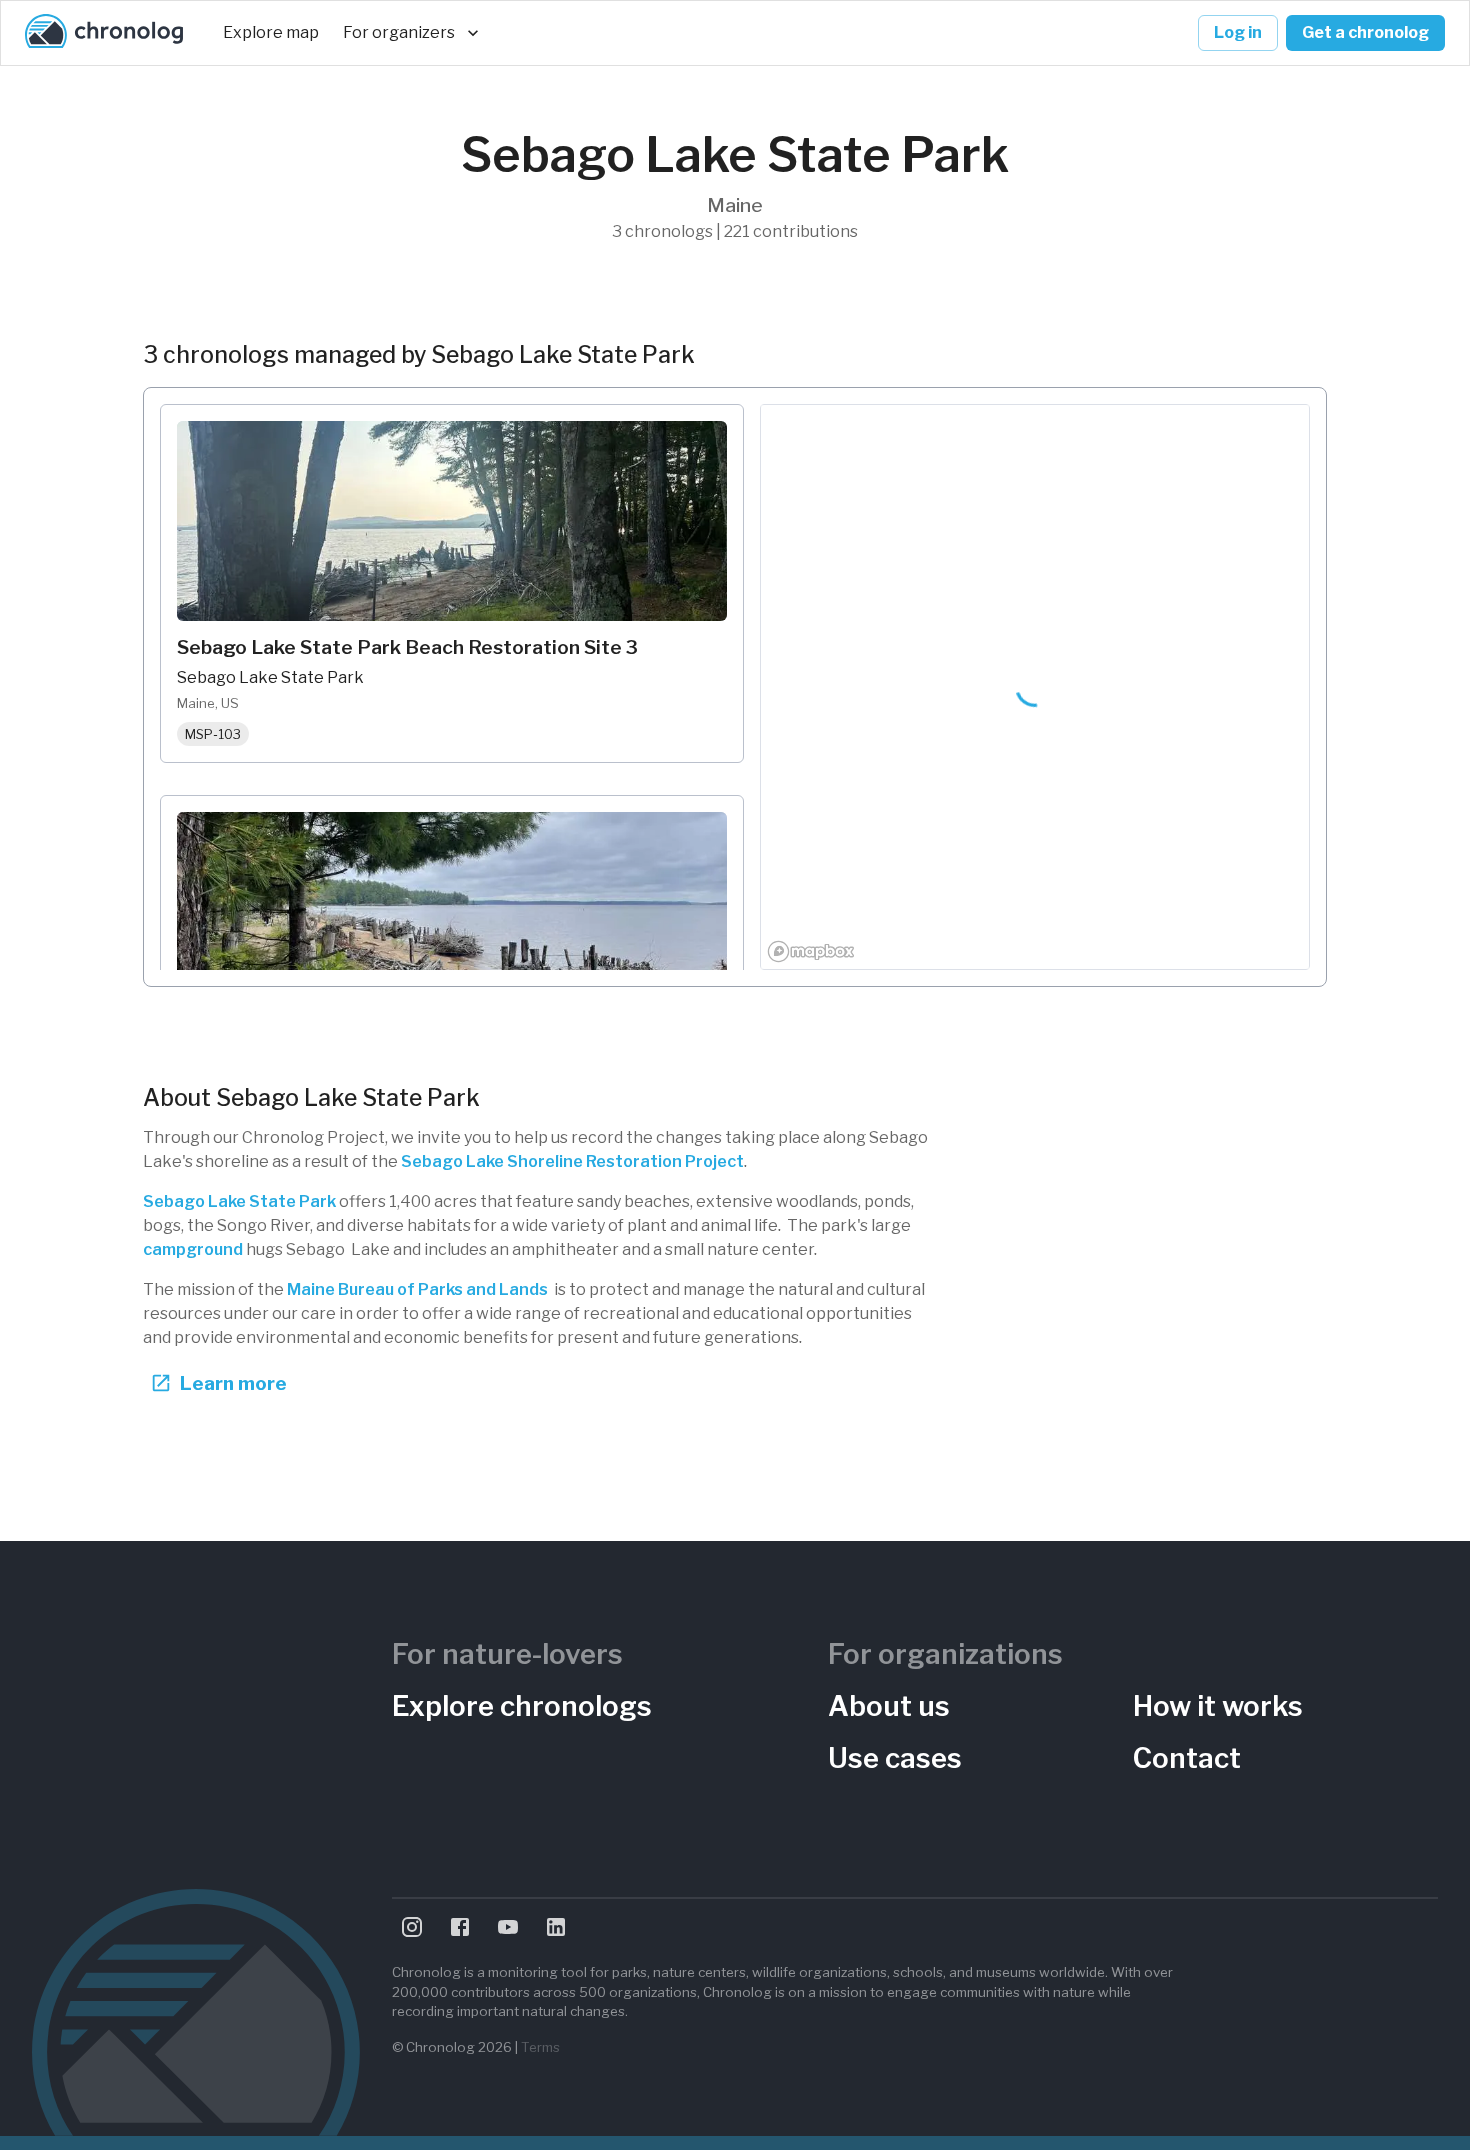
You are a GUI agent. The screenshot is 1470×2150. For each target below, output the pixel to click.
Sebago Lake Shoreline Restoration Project (572, 1161)
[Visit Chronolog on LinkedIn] (556, 1927)
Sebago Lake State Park (239, 1201)
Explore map (271, 32)
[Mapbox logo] (811, 951)
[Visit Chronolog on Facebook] (460, 1927)
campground (194, 1249)
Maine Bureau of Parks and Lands (417, 1289)
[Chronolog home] (104, 33)
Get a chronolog (1365, 32)
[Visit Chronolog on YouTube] (508, 1927)
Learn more (233, 1383)
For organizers (399, 32)
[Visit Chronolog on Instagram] (412, 1927)
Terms (540, 2047)
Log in (1238, 32)
